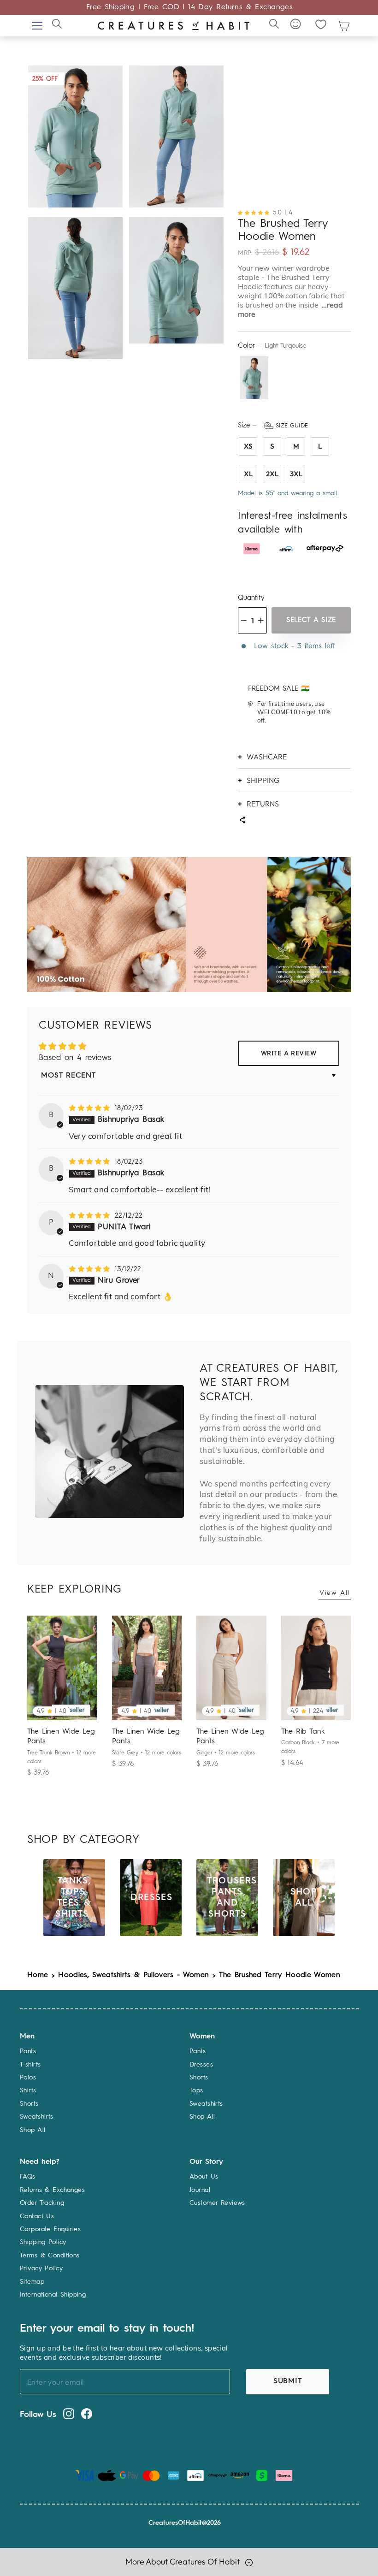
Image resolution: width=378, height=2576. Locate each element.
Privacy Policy (41, 2268)
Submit (288, 2381)
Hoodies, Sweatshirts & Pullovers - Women (133, 1975)
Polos (28, 2078)
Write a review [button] (289, 1054)
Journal (200, 2190)
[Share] (242, 821)
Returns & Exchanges (52, 2190)
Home (38, 1975)
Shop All (32, 2130)
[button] (255, 212)
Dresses (201, 2065)
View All (335, 1593)
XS (248, 446)
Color (272, 346)
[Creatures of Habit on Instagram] (69, 2414)
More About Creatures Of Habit (183, 2561)
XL (248, 474)
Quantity (251, 598)
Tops (196, 2090)
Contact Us (37, 2216)
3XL (296, 474)
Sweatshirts (37, 2117)
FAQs (28, 2177)
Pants (28, 2051)
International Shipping (53, 2295)
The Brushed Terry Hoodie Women (280, 1975)
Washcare (267, 757)
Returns (263, 804)
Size (273, 426)
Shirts (28, 2090)
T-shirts (30, 2065)
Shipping (263, 780)
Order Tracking (42, 2203)
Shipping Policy (43, 2242)
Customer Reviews (217, 2203)
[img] (91, 1108)
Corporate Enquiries (50, 2229)
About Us (204, 2177)
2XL (272, 474)
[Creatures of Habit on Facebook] (87, 2414)
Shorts (29, 2104)
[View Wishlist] (321, 24)
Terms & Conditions (50, 2256)
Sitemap (32, 2282)
